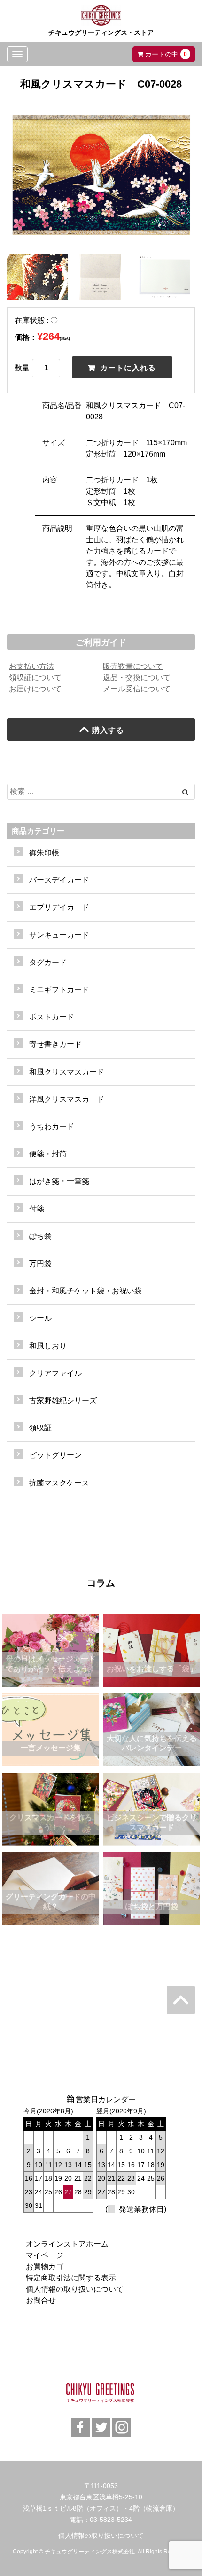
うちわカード (52, 1127)
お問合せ (41, 2300)
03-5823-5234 (111, 2520)
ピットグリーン (55, 1455)
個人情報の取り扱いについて (75, 2289)
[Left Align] (185, 792)
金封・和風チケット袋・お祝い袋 (85, 1291)
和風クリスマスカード (67, 1072)
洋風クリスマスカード (67, 1099)
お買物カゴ (45, 2267)
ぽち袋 (40, 1236)
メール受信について (137, 689)
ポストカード (52, 1017)
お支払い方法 (31, 666)
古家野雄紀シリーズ (63, 1400)
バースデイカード (59, 880)
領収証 (40, 1428)
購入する (108, 730)
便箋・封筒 (48, 1154)
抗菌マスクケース (59, 1483)
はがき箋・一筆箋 (59, 1181)
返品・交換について (137, 678)
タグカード (48, 962)
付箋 (37, 1209)
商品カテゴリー (38, 831)
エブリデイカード (59, 907)
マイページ (45, 2255)
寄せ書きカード (55, 1044)
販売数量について (133, 666)
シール (40, 1318)
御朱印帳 (44, 853)
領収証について (35, 678)
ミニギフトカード (59, 990)
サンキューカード (59, 935)
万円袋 (40, 1264)
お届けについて (35, 689)
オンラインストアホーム (67, 2244)
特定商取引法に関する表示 (71, 2278)
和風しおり (48, 1346)
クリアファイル (55, 1373)
